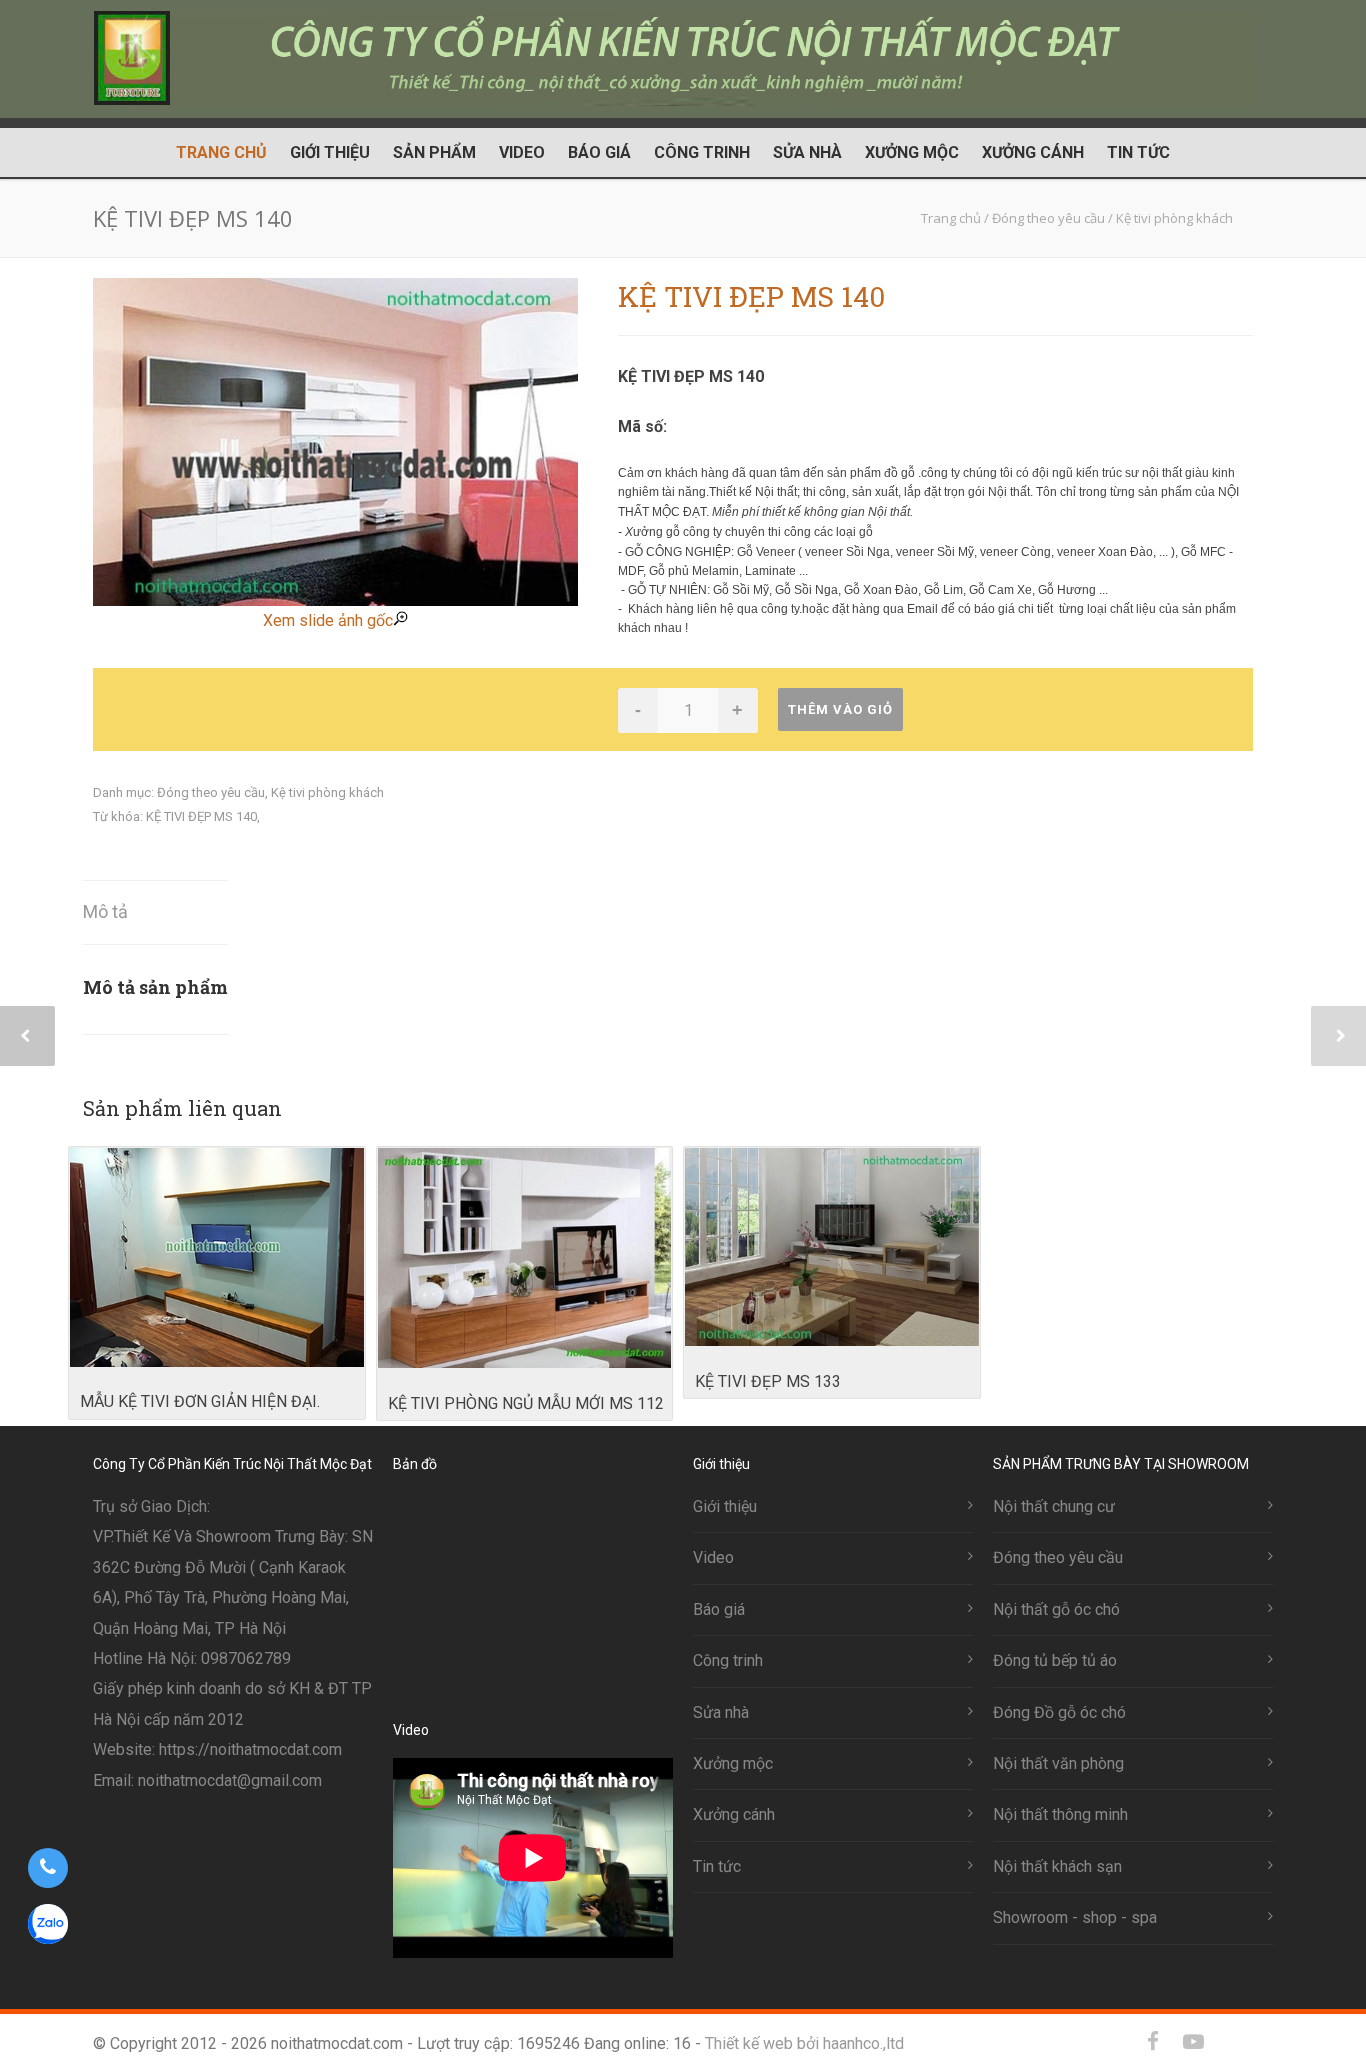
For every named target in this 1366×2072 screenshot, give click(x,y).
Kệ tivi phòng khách (327, 792)
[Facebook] (1153, 2042)
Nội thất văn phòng (1058, 1763)
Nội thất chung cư (1054, 1506)
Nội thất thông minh (1060, 1814)
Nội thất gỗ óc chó (1056, 1609)
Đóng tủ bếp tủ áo (1055, 1660)
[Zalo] (1233, 2042)
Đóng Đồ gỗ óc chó (1059, 1712)
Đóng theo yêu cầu (211, 792)
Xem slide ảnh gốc (328, 620)
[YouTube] (1193, 2042)
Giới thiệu (330, 152)
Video (522, 152)
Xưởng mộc (912, 152)
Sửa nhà (807, 152)
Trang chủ (221, 152)
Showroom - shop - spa (1075, 1917)
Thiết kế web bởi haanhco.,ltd (804, 2043)
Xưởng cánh (1033, 152)
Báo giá (599, 152)
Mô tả (105, 911)
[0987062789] (47, 1868)
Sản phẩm (434, 152)
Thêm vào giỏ (840, 709)
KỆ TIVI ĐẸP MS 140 (201, 816)
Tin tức (1138, 152)
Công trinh (702, 152)
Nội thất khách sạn (1057, 1866)
